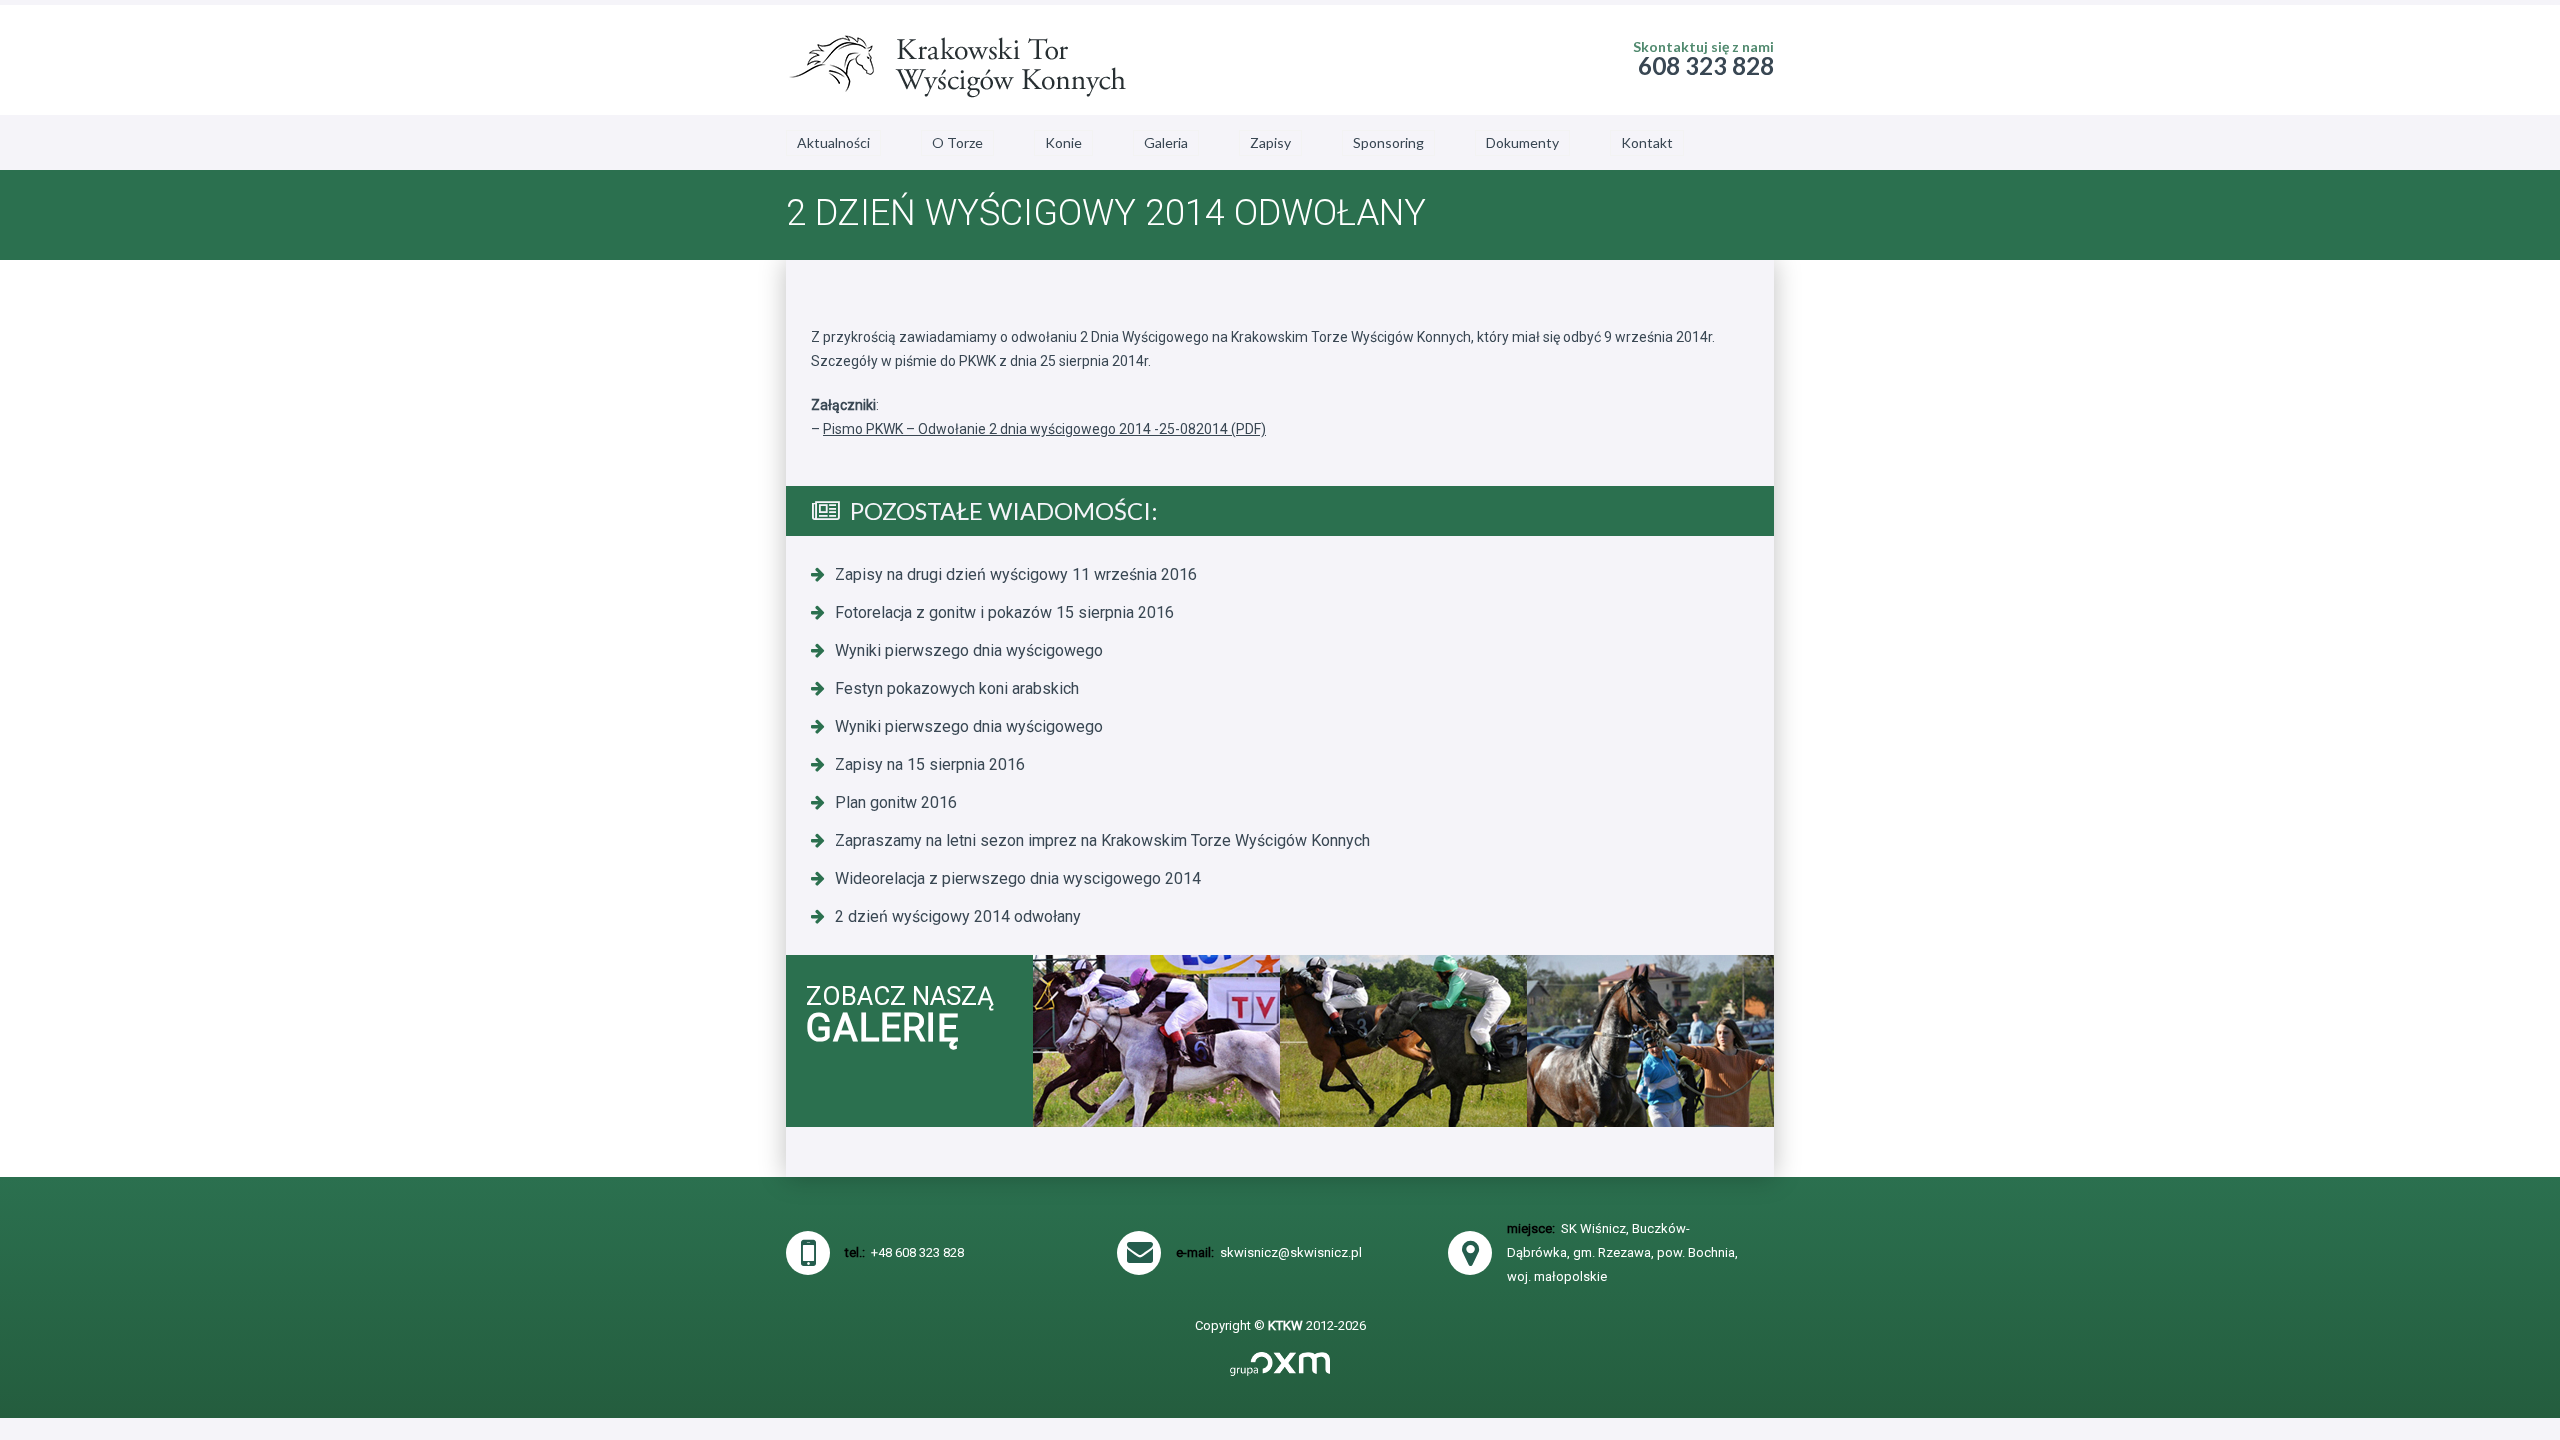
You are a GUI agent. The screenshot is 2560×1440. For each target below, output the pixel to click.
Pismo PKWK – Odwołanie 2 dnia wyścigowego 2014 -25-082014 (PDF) (1044, 429)
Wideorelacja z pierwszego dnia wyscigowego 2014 (1018, 878)
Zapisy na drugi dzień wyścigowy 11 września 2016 (1016, 574)
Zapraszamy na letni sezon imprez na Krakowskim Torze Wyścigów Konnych (1102, 840)
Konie (1063, 142)
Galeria (1166, 142)
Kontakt (1647, 142)
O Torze (957, 142)
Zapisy (1270, 142)
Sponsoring (1388, 142)
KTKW (1285, 1325)
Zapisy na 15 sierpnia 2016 (930, 764)
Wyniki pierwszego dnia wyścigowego (969, 650)
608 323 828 (1706, 65)
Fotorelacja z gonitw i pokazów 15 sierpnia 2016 (1004, 612)
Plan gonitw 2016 (896, 802)
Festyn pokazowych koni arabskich (957, 688)
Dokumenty (1522, 142)
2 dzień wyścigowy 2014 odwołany (958, 916)
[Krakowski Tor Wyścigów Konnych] (956, 60)
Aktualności (833, 142)
